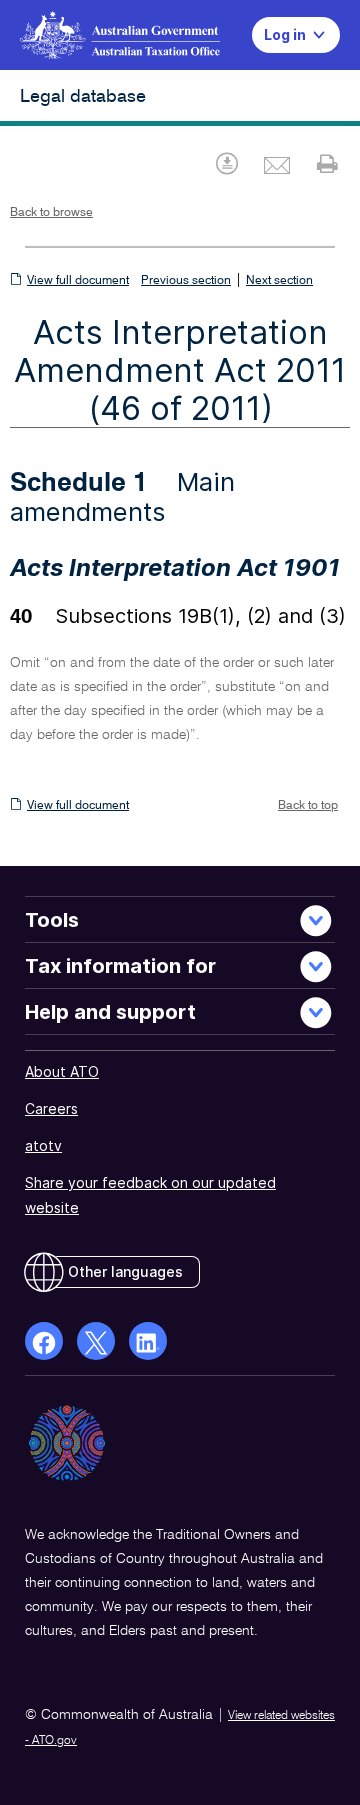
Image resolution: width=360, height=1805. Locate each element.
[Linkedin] (148, 1341)
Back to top (308, 806)
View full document (78, 281)
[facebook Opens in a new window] (44, 1341)
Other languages (125, 1271)
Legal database (83, 97)
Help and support (110, 1012)
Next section (279, 281)
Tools (52, 920)
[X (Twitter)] (96, 1341)
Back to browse (51, 213)
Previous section (186, 281)
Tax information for (120, 966)
